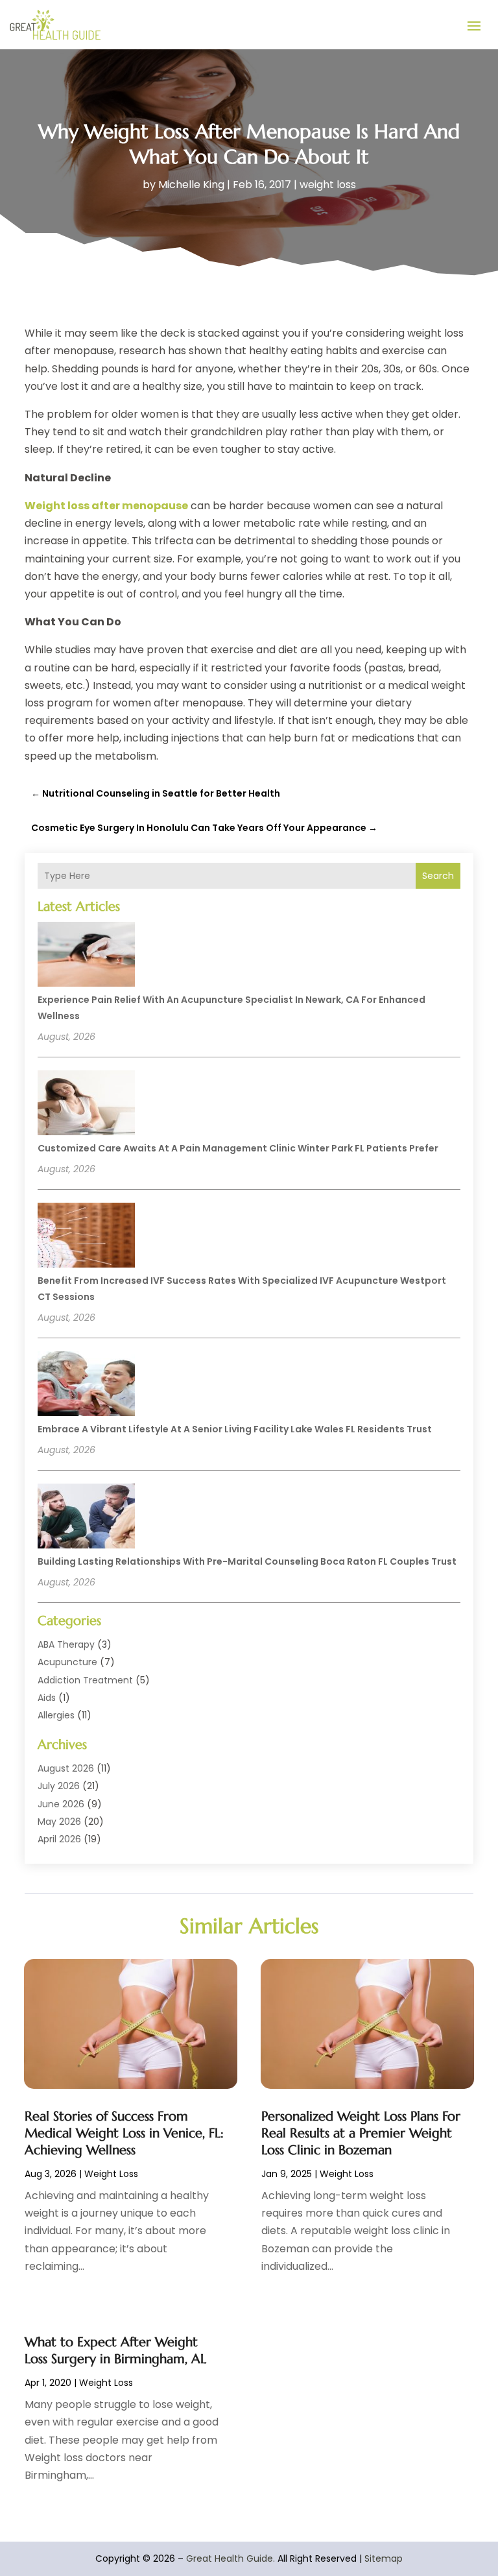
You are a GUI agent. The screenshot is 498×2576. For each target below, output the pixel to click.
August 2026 (66, 1768)
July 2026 (59, 1786)
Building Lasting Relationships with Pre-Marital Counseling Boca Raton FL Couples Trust (247, 1561)
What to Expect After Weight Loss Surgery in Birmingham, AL (115, 2351)
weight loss (328, 185)
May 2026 (59, 1822)
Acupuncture (67, 1662)
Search (438, 876)
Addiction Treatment (85, 1680)
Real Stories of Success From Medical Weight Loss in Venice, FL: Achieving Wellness (124, 2133)
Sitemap (384, 2558)
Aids (47, 1698)
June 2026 (61, 1804)
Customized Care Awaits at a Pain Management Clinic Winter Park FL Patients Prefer (238, 1148)
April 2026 (59, 1839)
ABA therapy (66, 1644)
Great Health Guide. (231, 2558)
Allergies (56, 1715)
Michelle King (191, 185)
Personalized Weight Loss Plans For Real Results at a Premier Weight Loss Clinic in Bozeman (361, 2133)
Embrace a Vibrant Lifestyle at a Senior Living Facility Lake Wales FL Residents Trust (235, 1429)
